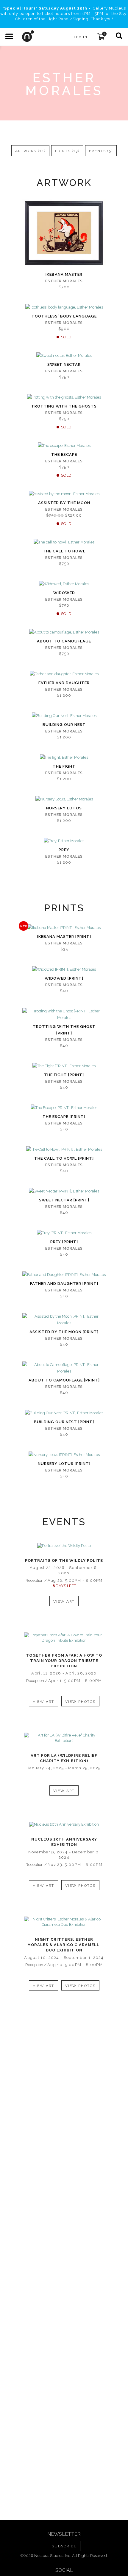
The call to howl (64, 551)
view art (64, 1601)
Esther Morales (64, 281)
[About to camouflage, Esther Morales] (64, 632)
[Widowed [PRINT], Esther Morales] (64, 969)
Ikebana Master (64, 274)
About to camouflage (64, 641)
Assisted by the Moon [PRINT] (64, 1332)
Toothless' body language (64, 316)
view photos (80, 1702)
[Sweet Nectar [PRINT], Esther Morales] (64, 1191)
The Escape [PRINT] (64, 1117)
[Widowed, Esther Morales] (64, 584)
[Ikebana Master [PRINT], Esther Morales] (64, 928)
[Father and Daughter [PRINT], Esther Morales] (64, 1275)
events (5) (101, 151)
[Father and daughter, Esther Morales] (64, 674)
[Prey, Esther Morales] (64, 841)
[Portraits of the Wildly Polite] (64, 1546)
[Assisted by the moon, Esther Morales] (64, 494)
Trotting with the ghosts (64, 406)
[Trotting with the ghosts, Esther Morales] (64, 397)
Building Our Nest (64, 725)
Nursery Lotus (64, 808)
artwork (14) (30, 151)
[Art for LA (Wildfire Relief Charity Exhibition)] (64, 1738)
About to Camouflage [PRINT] (64, 1380)
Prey (64, 850)
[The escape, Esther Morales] (64, 446)
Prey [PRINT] (64, 1242)
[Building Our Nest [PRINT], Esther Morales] (64, 1413)
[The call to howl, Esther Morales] (64, 542)
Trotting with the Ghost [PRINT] (64, 1030)
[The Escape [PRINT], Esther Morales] (64, 1108)
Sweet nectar (64, 364)
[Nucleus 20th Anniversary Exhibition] (64, 1824)
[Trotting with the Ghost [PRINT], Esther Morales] (64, 1014)
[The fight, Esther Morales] (64, 758)
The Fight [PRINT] (64, 1075)
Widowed (64, 593)
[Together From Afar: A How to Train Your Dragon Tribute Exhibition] (64, 1638)
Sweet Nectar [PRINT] (64, 1200)
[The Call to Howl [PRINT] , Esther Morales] (64, 1150)
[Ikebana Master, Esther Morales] (64, 233)
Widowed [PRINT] (64, 978)
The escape (64, 454)
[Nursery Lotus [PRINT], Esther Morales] (64, 1455)
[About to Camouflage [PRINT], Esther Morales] (64, 1368)
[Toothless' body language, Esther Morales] (64, 307)
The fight (64, 766)
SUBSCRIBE (64, 2546)
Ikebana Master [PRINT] (64, 937)
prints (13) (67, 151)
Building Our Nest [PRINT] (64, 1422)
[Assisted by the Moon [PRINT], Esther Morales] (64, 1320)
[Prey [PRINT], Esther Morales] (64, 1233)
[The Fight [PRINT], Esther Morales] (64, 1066)
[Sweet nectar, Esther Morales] (64, 356)
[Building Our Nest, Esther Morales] (64, 716)
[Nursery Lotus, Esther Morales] (64, 799)
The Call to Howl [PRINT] (64, 1158)
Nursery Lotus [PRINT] (64, 1464)
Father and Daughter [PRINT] (64, 1284)
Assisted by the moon (64, 503)
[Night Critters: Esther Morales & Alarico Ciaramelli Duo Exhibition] (64, 1922)
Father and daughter (64, 683)
